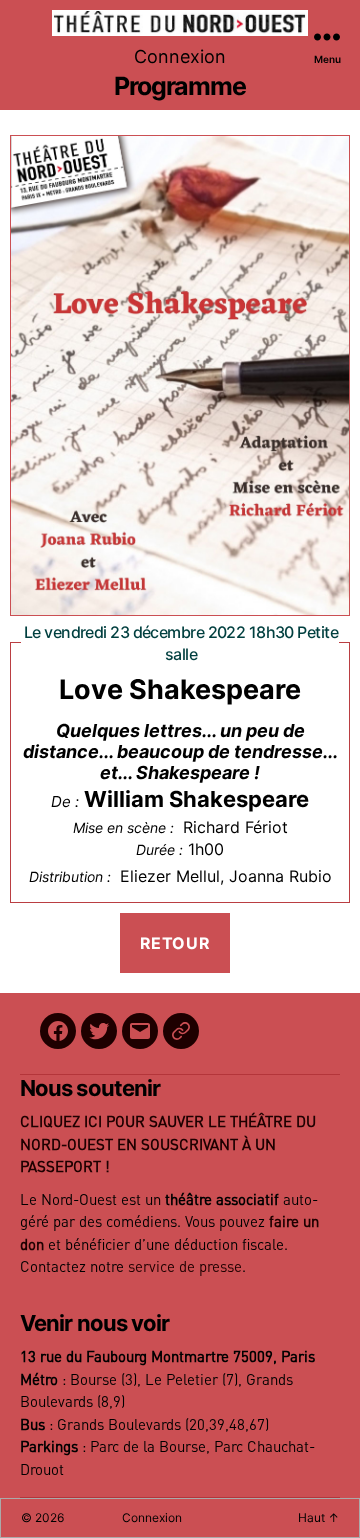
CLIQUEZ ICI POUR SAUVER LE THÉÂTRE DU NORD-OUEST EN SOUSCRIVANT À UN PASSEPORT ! (168, 1145)
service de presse (185, 1267)
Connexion (180, 56)
